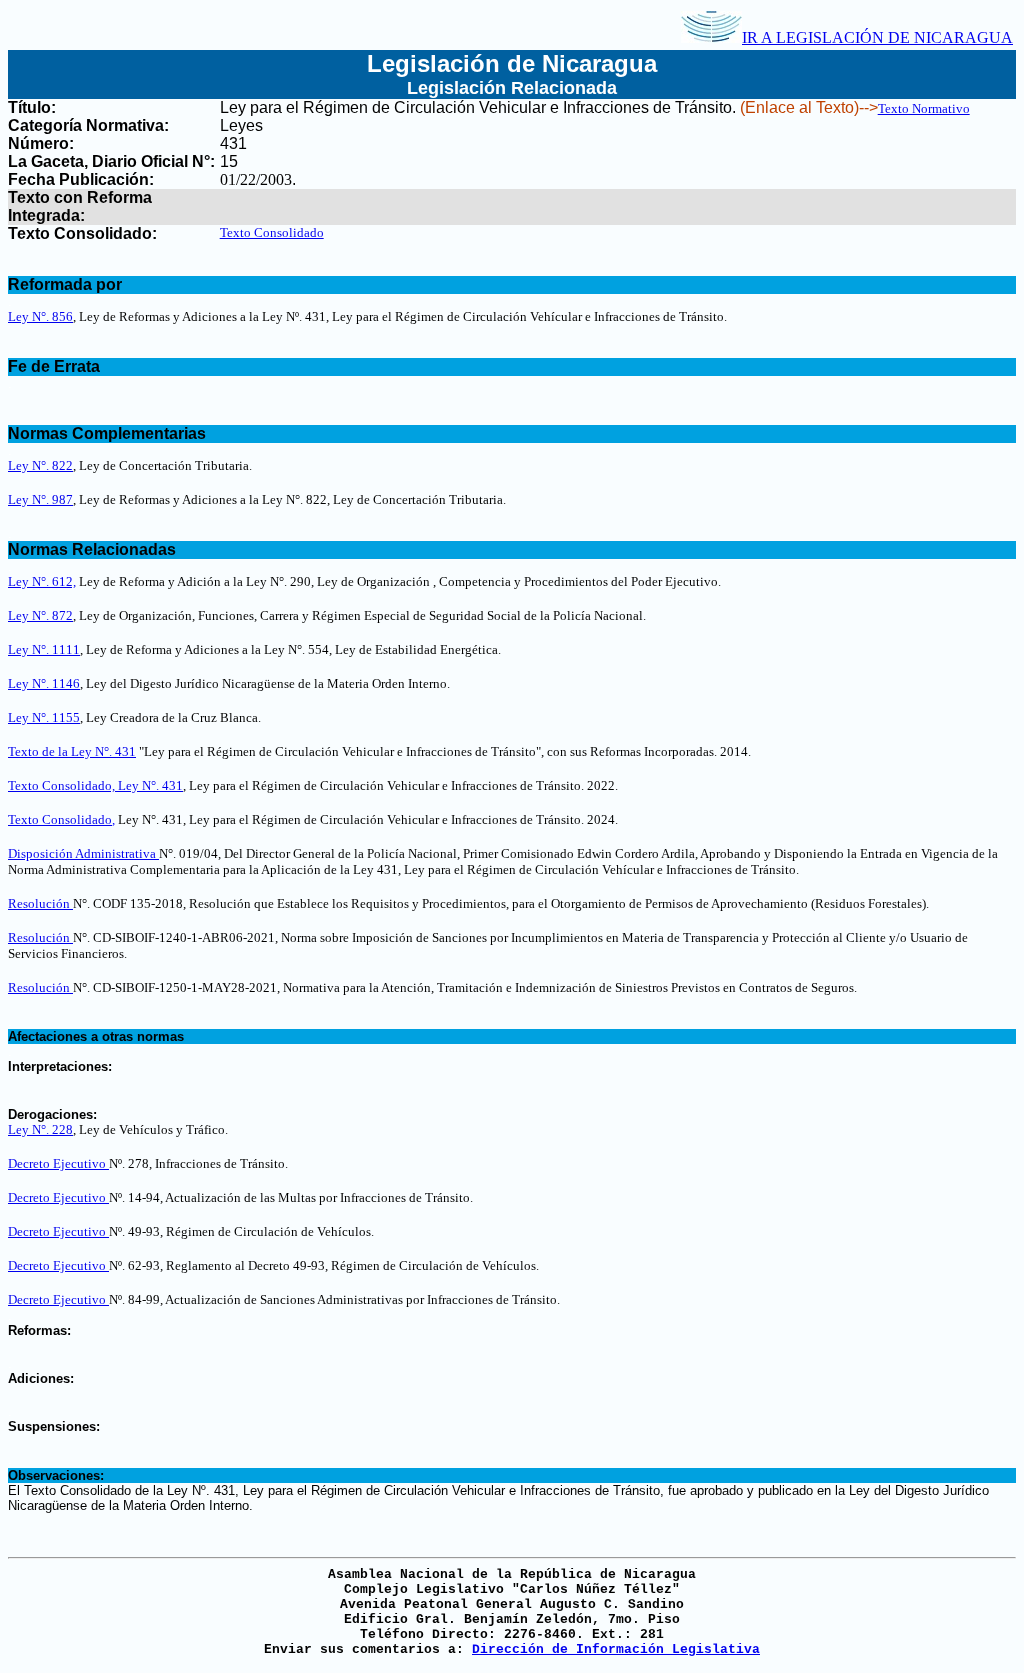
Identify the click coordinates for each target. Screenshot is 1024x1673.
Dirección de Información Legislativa (616, 1649)
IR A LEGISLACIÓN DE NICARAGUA (877, 37)
